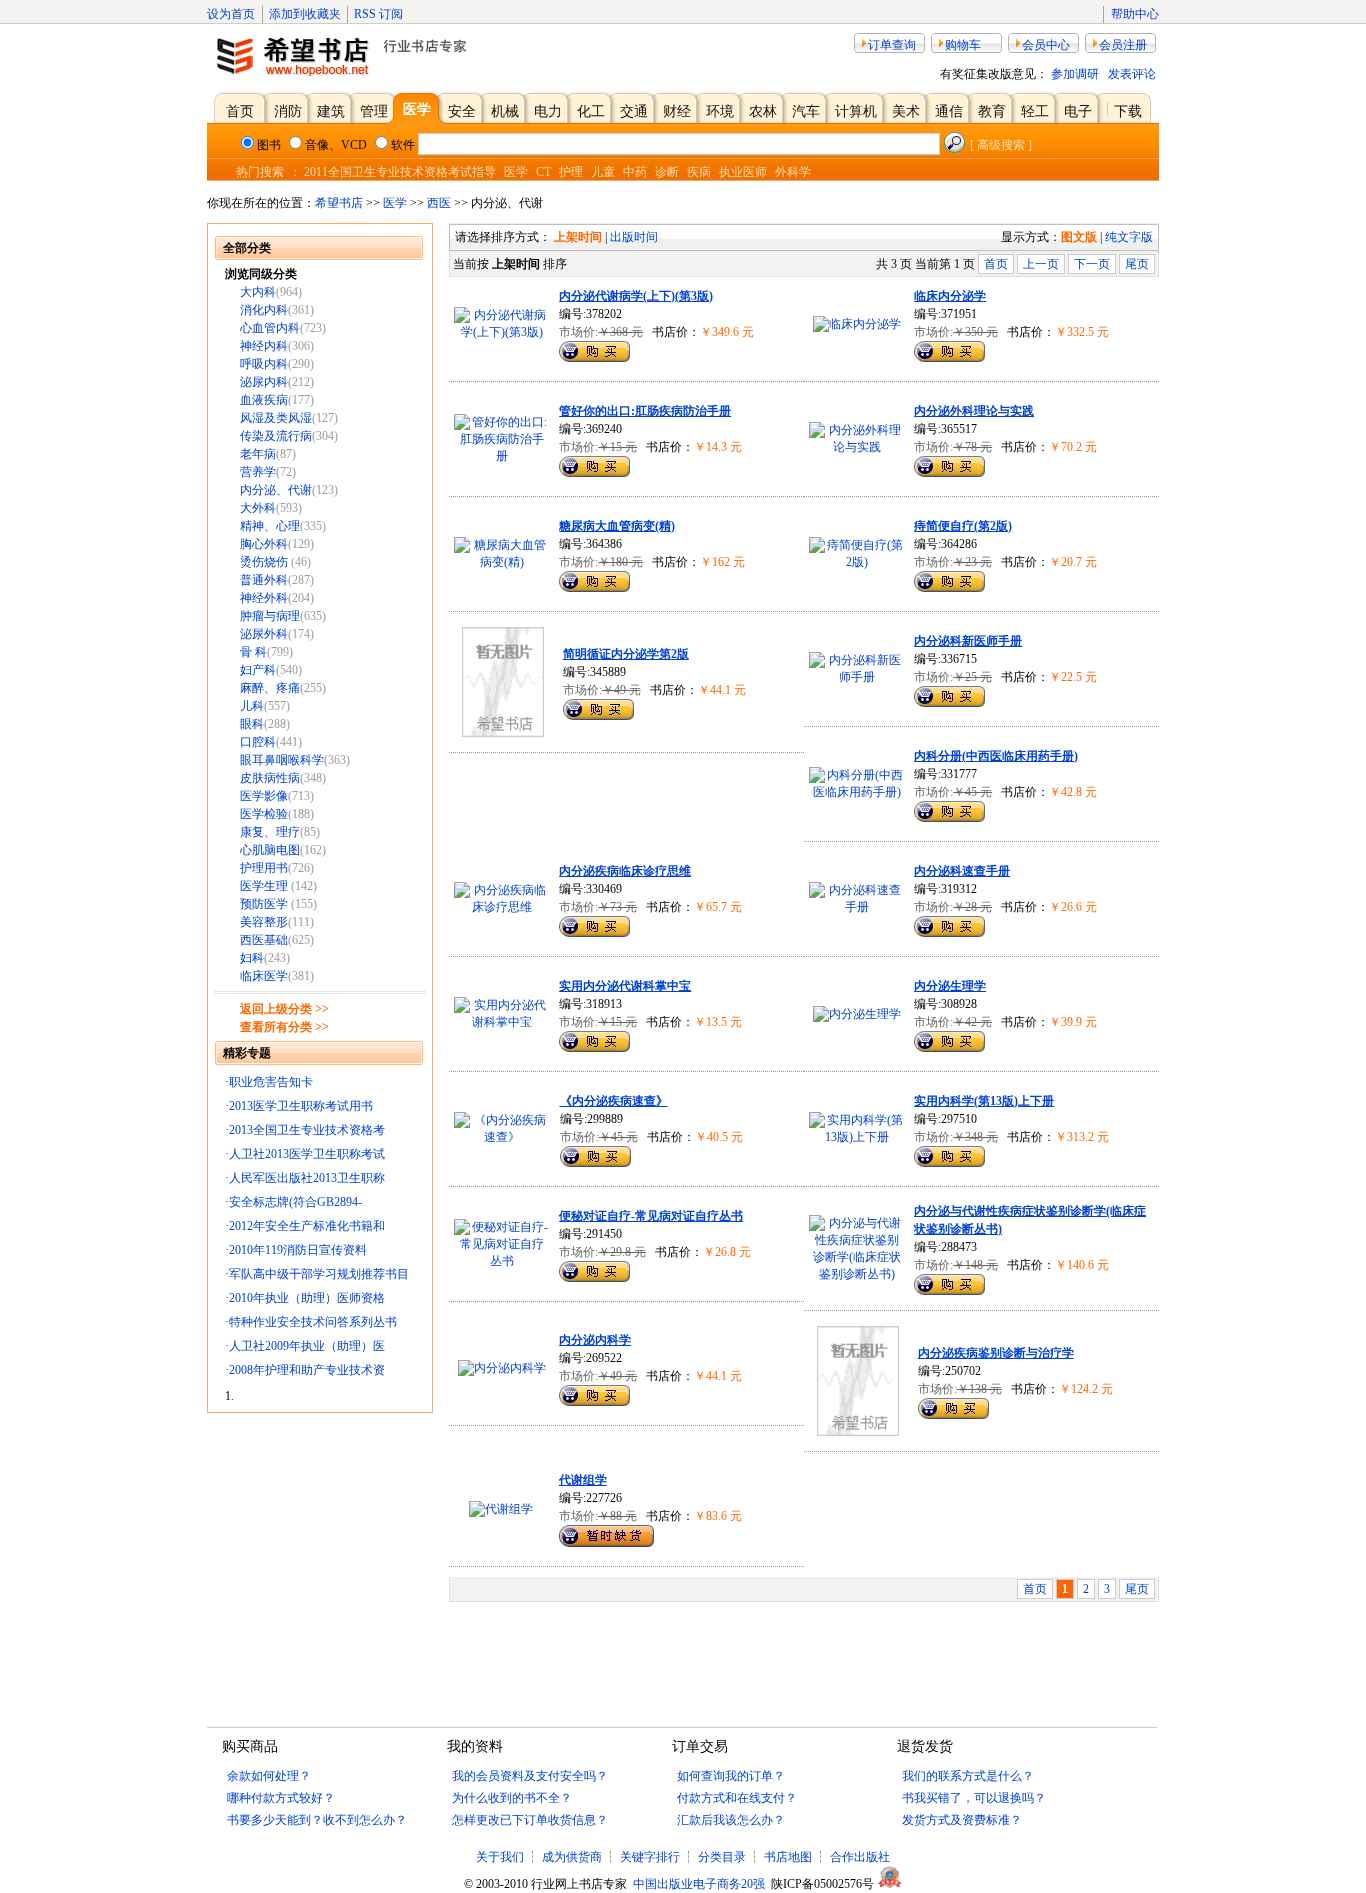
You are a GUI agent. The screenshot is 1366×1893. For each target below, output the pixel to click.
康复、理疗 (270, 832)
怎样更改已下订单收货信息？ (530, 1820)
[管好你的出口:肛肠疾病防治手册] (501, 456)
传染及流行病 (276, 436)
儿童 (603, 172)
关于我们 (501, 1857)
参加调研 (1075, 74)
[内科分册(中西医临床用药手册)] (856, 792)
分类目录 (722, 1857)
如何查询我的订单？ (731, 1776)
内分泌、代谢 (276, 490)
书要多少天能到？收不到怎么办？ (317, 1820)
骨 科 (253, 652)
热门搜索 (260, 172)
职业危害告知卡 (271, 1082)
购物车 (963, 45)
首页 (996, 264)
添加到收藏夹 (305, 14)
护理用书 (264, 868)
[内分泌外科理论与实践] (856, 447)
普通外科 (264, 580)
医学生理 (265, 886)
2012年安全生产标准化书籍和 (307, 1226)
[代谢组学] (501, 1509)
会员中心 (1046, 45)
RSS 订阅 (378, 14)
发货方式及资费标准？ (962, 1820)
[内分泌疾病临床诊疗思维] (501, 907)
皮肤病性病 (270, 778)
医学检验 (264, 814)
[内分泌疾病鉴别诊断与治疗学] (858, 1432)
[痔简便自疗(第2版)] (856, 562)
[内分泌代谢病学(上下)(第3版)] (501, 332)
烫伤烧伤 (265, 562)
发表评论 (1132, 74)
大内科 (258, 292)
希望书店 (339, 203)
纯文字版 (1129, 237)
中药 (635, 172)
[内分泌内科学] (502, 1368)
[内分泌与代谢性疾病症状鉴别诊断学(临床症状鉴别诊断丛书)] (856, 1274)
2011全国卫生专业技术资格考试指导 (400, 172)
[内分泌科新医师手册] (856, 677)
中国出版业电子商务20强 (699, 1884)
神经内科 (264, 346)
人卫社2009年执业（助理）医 (307, 1346)
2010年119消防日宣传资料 (298, 1250)
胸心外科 (264, 544)
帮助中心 (1135, 14)
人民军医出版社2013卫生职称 (307, 1178)
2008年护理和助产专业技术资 (307, 1370)
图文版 (1079, 237)
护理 (571, 172)
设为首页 (231, 14)
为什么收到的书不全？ (512, 1798)
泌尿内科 (264, 382)
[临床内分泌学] (857, 324)
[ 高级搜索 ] (1001, 145)
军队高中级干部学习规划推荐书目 (319, 1274)
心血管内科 (270, 328)
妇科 (252, 958)
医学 (516, 172)
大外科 (258, 508)
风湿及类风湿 (276, 418)
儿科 (252, 706)
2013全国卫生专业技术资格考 (307, 1130)
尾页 (1137, 264)
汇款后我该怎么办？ (731, 1820)
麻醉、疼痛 (270, 688)
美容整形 (264, 922)
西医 (439, 203)
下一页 (1092, 264)
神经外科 (264, 598)
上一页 (1041, 264)
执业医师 (743, 172)
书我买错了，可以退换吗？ (974, 1798)
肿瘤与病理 (270, 616)
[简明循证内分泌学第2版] (503, 733)
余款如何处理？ (269, 1776)
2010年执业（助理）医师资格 (307, 1298)
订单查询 (892, 45)
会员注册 (1123, 45)
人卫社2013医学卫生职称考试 (307, 1154)
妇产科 (258, 670)
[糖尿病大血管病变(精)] (501, 562)
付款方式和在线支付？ (737, 1798)
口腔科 (258, 742)
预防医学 (265, 904)
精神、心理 (270, 526)
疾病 (699, 172)
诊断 (667, 172)
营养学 (258, 472)
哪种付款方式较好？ (281, 1798)
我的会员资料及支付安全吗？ (530, 1776)
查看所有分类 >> (284, 1027)
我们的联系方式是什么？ (968, 1776)
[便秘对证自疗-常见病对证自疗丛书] (501, 1261)
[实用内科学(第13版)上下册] (856, 1137)
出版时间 (634, 237)
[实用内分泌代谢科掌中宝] (501, 1022)
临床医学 (264, 976)
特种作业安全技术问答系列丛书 (313, 1322)
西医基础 (264, 940)
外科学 (793, 172)
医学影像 (264, 796)
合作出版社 (860, 1857)
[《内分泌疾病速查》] (502, 1137)
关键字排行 (650, 1857)
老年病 (258, 454)
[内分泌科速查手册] (856, 907)
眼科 (252, 724)
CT (543, 172)
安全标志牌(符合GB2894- (295, 1202)
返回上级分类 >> (284, 1009)
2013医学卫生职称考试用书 (301, 1106)
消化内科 (264, 310)
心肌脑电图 (270, 850)
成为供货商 (572, 1857)
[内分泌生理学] (857, 1014)
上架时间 (578, 237)
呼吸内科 (264, 364)
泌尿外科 (264, 634)
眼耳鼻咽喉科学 (282, 760)
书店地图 (788, 1857)
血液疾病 (264, 400)
